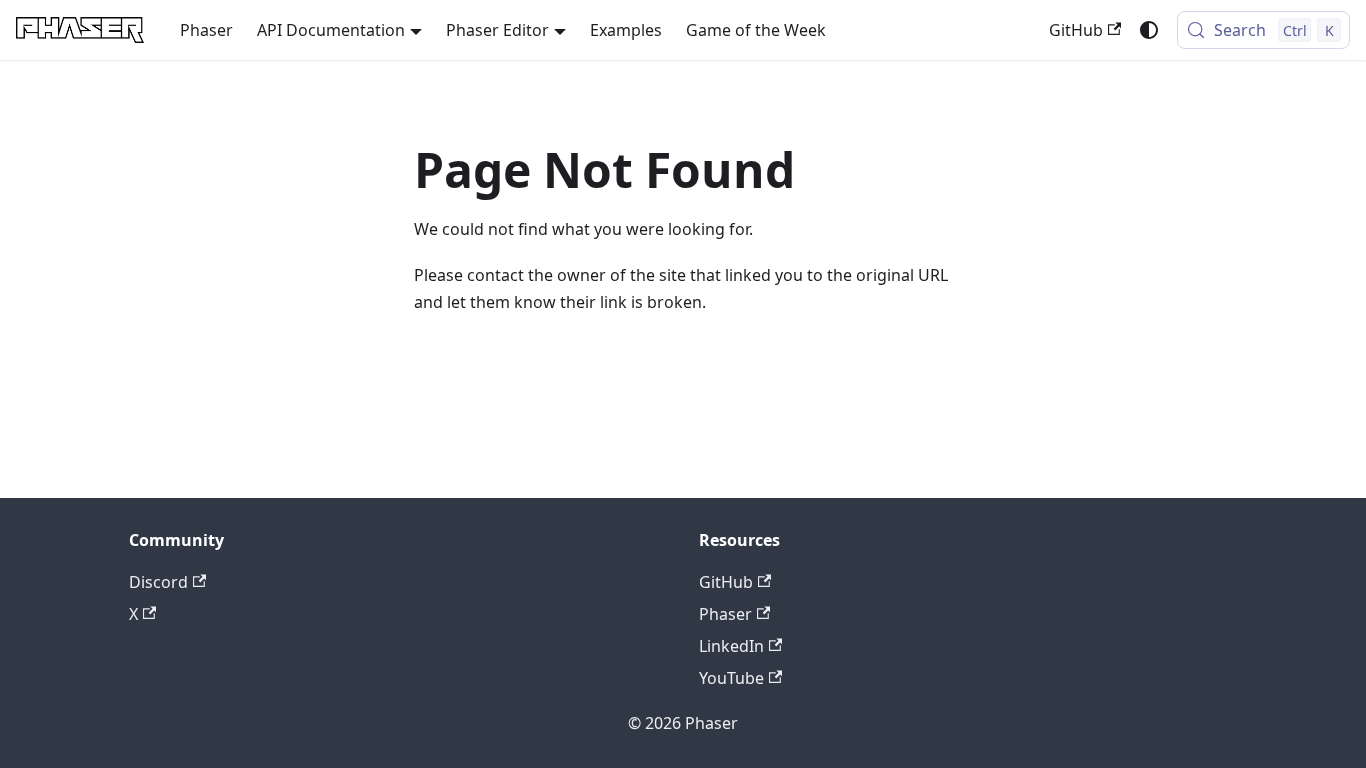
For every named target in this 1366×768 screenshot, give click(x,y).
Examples (626, 30)
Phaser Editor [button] (497, 30)
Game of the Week (756, 30)
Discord (158, 582)
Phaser (206, 30)
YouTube (731, 678)
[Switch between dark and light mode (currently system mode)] (1149, 30)
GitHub (1076, 30)
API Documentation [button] (331, 30)
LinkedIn (731, 646)
